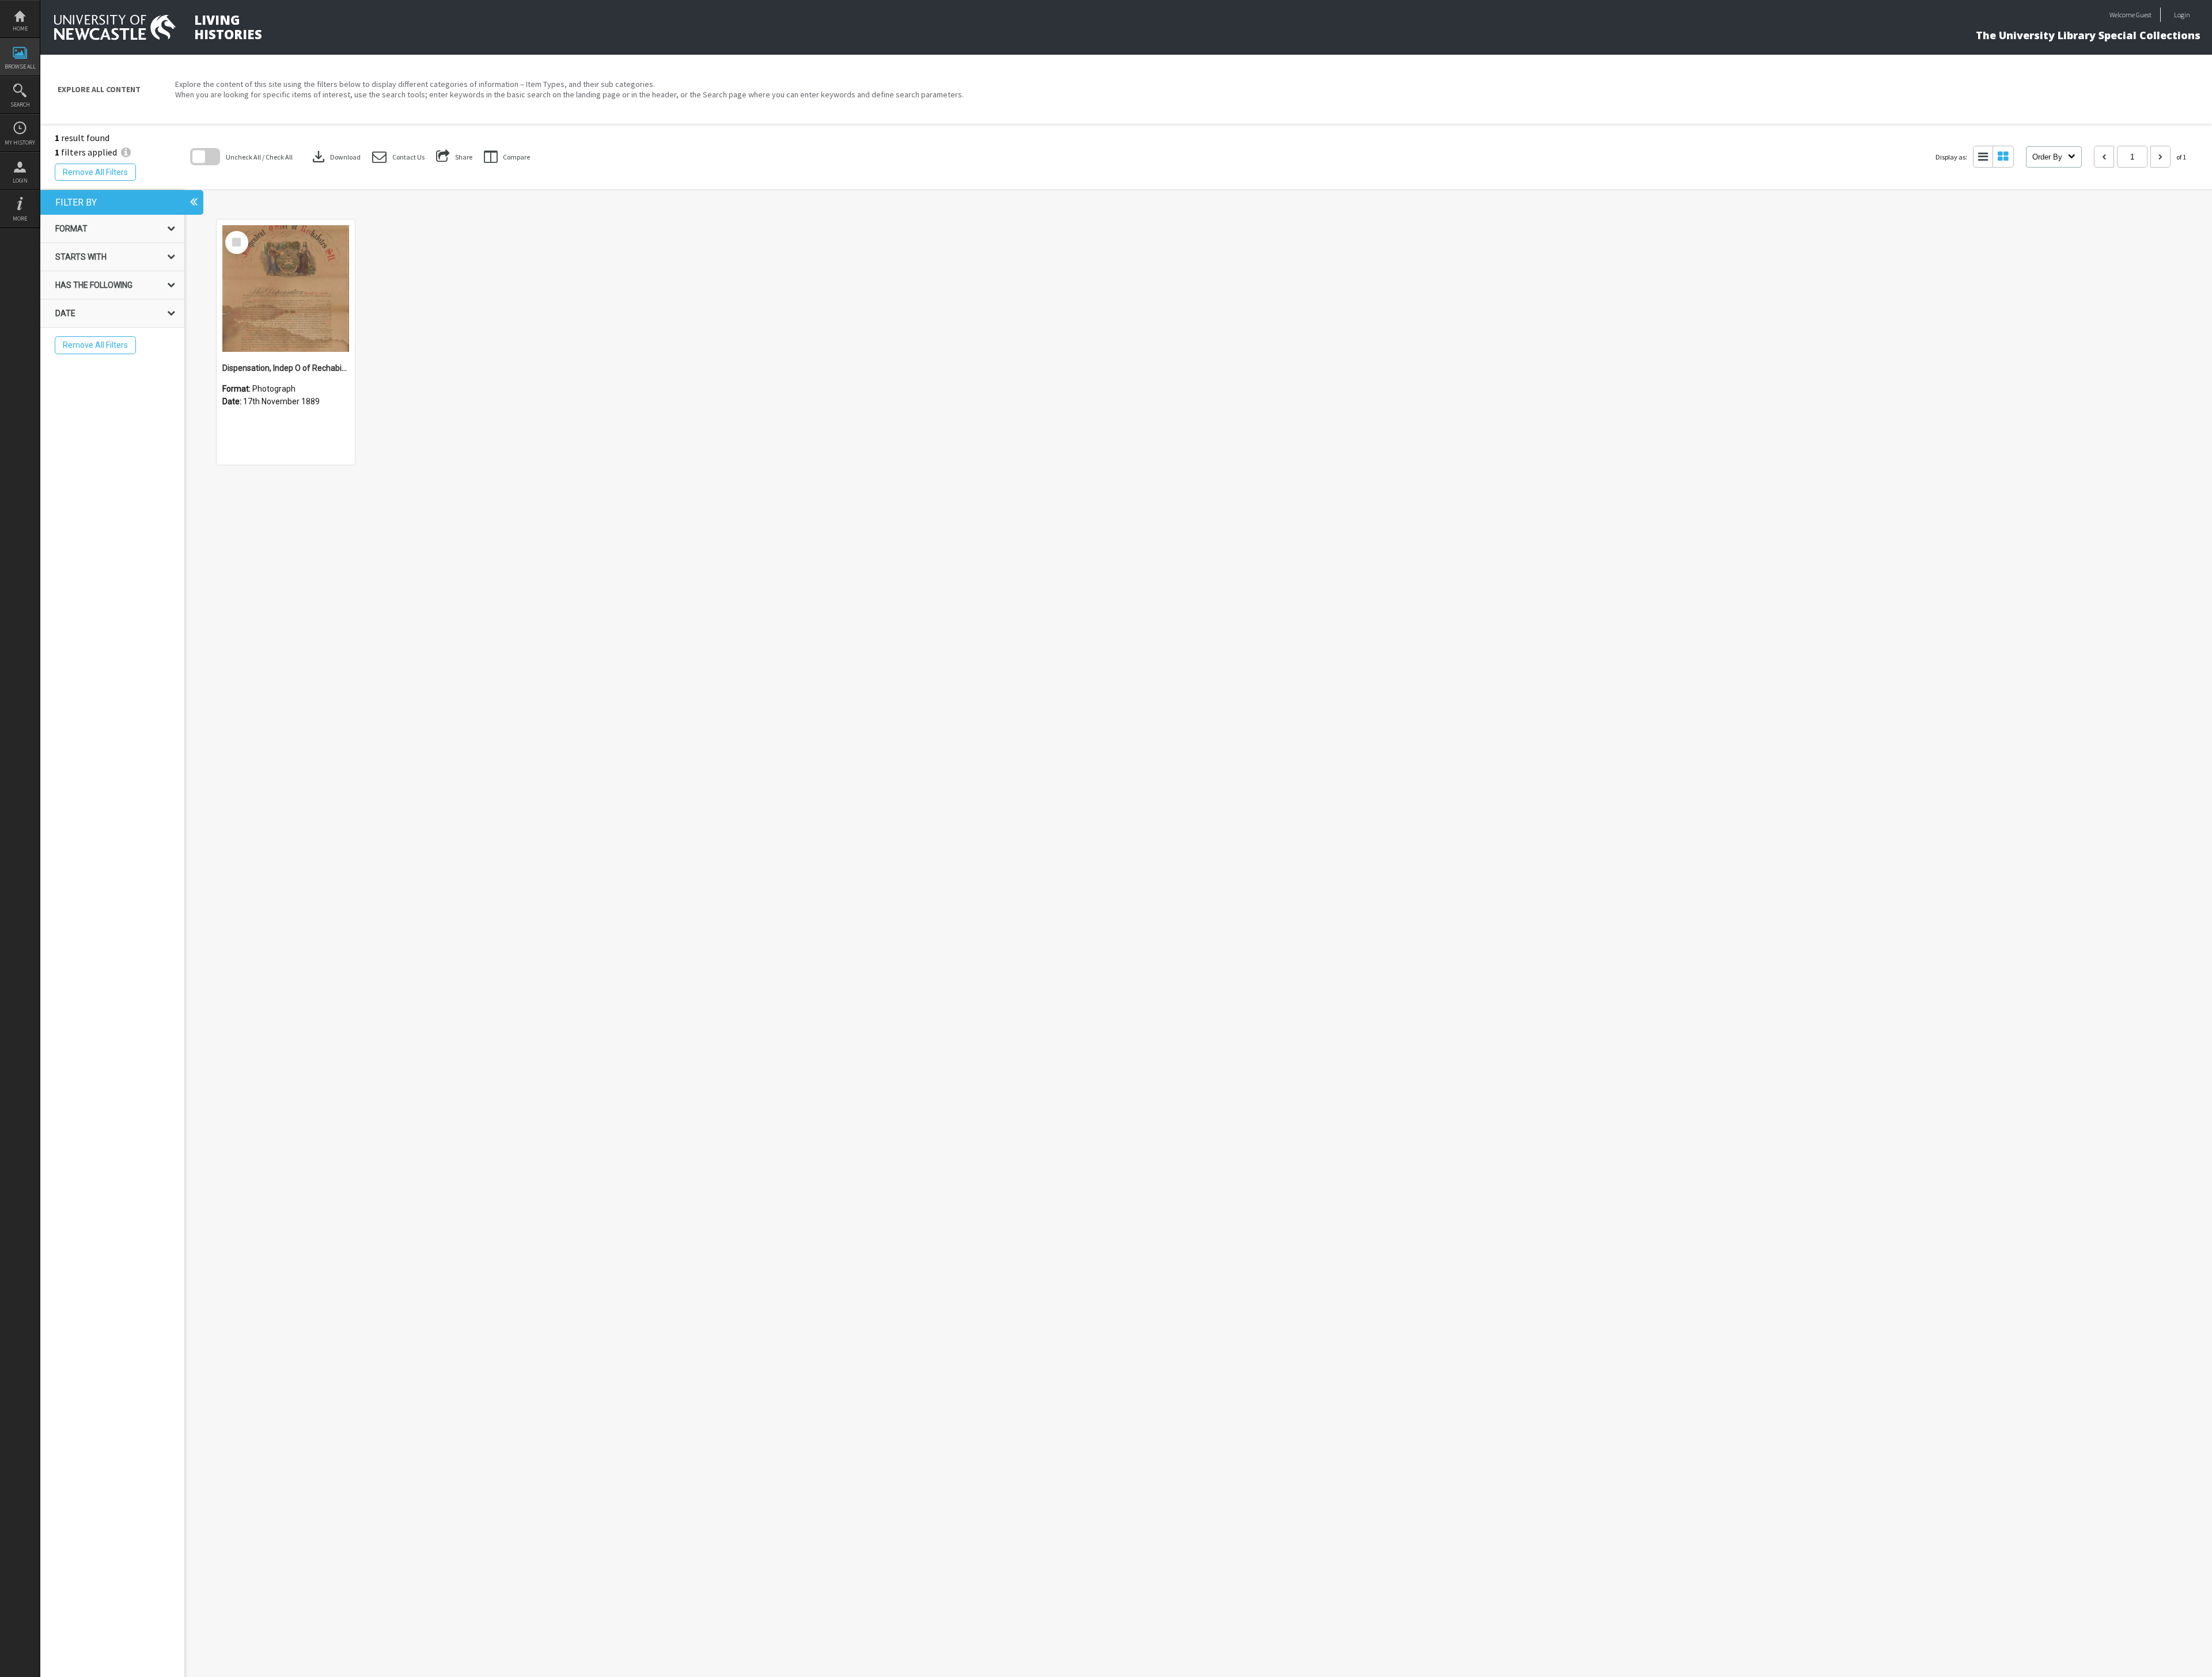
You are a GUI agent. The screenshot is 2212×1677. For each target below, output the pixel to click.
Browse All (20, 67)
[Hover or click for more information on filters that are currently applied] (126, 152)
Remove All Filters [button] (95, 172)
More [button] (20, 219)
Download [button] (335, 157)
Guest (2144, 15)
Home (20, 29)
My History (20, 143)
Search (20, 105)
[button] (398, 157)
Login (20, 181)
